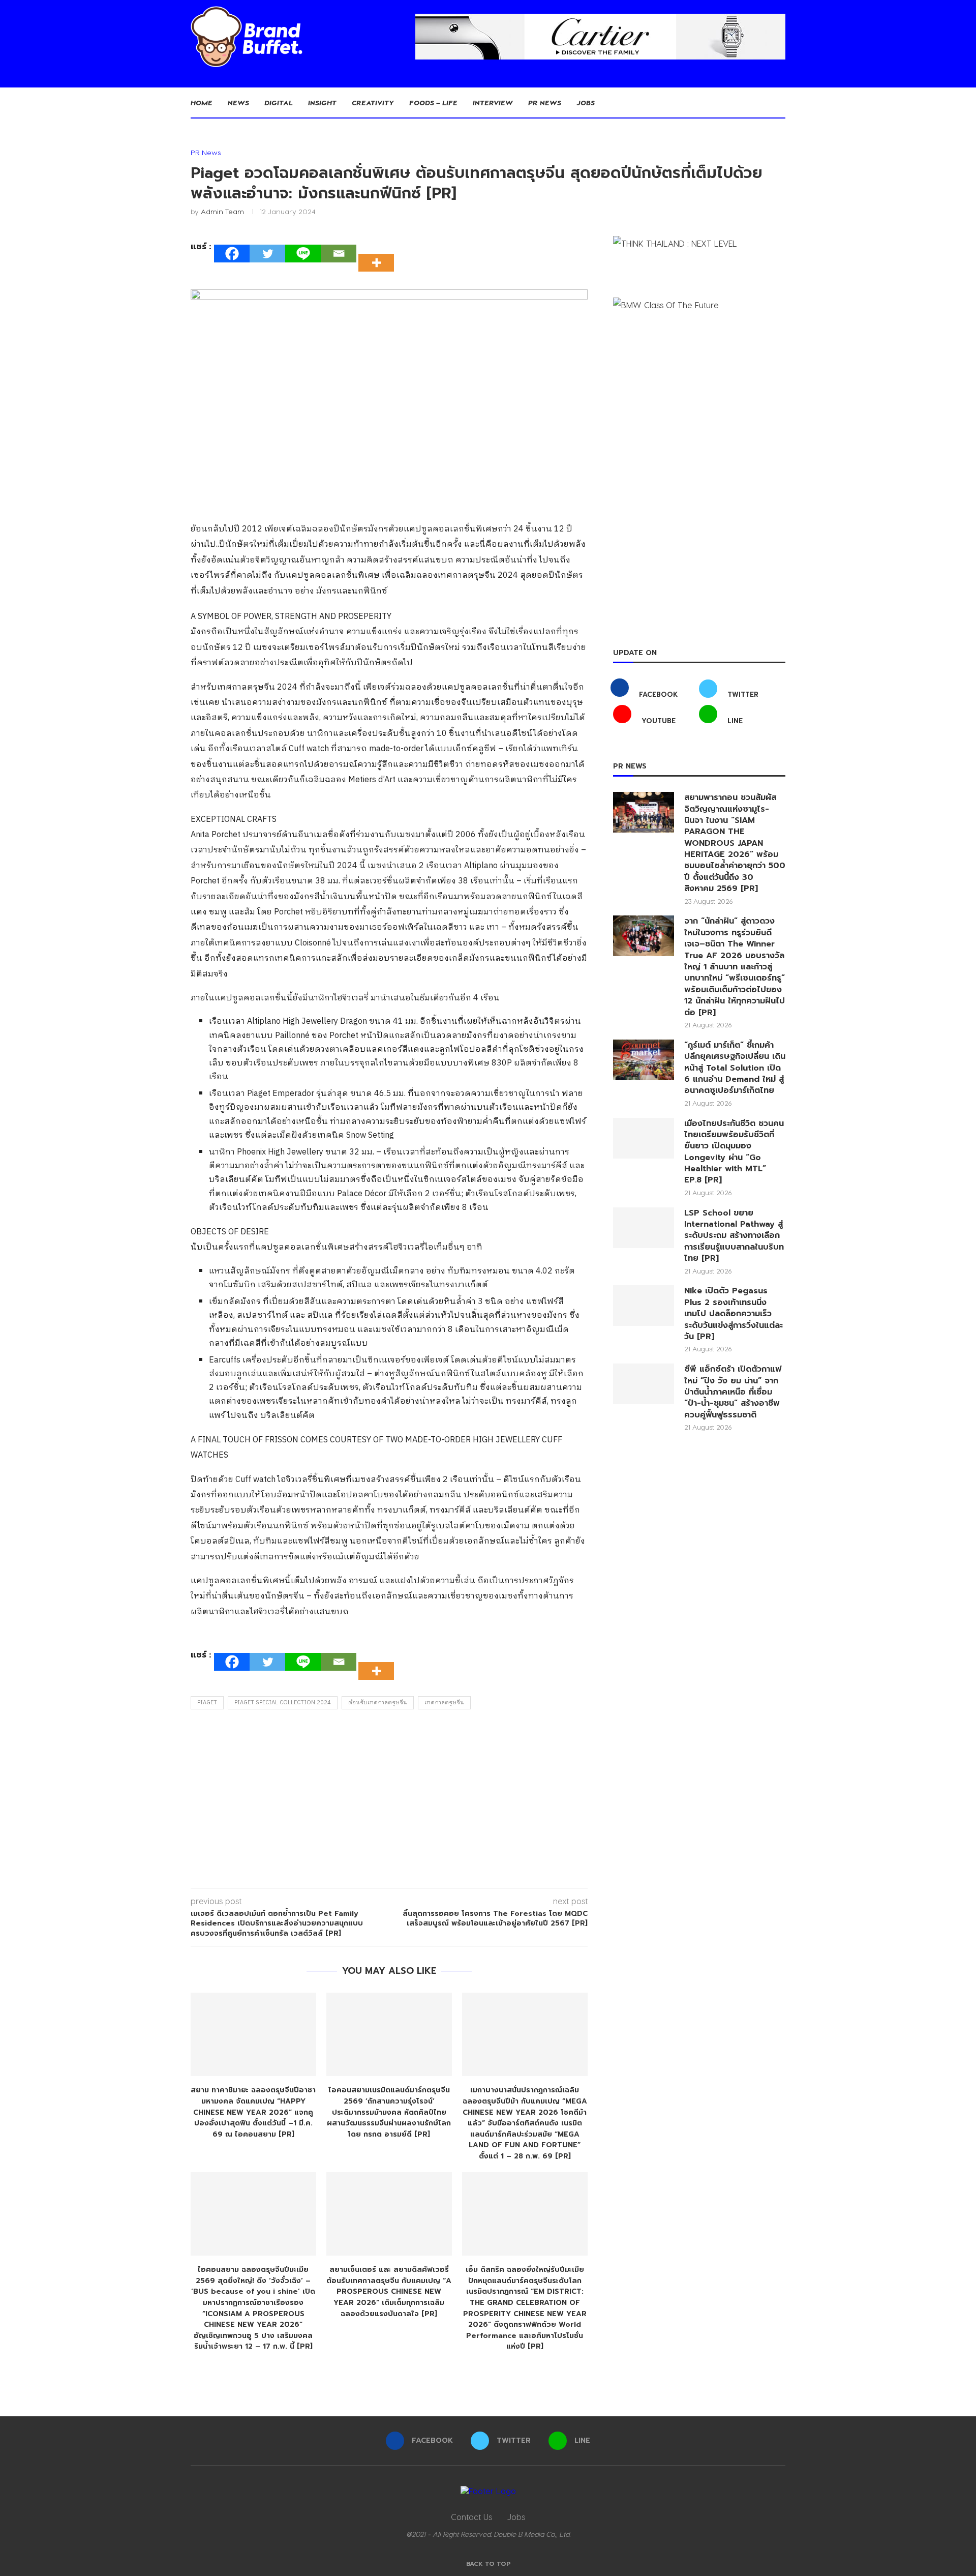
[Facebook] (232, 254)
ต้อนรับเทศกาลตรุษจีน (378, 1703)
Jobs (586, 102)
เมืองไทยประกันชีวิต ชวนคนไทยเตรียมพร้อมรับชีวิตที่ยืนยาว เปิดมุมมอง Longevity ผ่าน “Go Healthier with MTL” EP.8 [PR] (734, 1152)
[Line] (303, 254)
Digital (279, 102)
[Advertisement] (389, 1801)
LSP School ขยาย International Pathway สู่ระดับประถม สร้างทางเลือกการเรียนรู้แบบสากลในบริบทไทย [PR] (734, 1236)
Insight (322, 102)
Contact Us (471, 2517)
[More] (379, 254)
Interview (493, 102)
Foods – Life (433, 102)
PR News (545, 102)
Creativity (373, 102)
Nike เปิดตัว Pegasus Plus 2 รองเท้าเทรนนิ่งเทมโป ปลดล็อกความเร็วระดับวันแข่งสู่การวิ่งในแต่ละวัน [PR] (734, 1314)
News (238, 102)
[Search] (780, 103)
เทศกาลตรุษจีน (444, 1703)
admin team (222, 211)
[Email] (339, 254)
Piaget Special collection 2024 (283, 1703)
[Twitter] (267, 254)
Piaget (207, 1703)
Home (202, 102)
